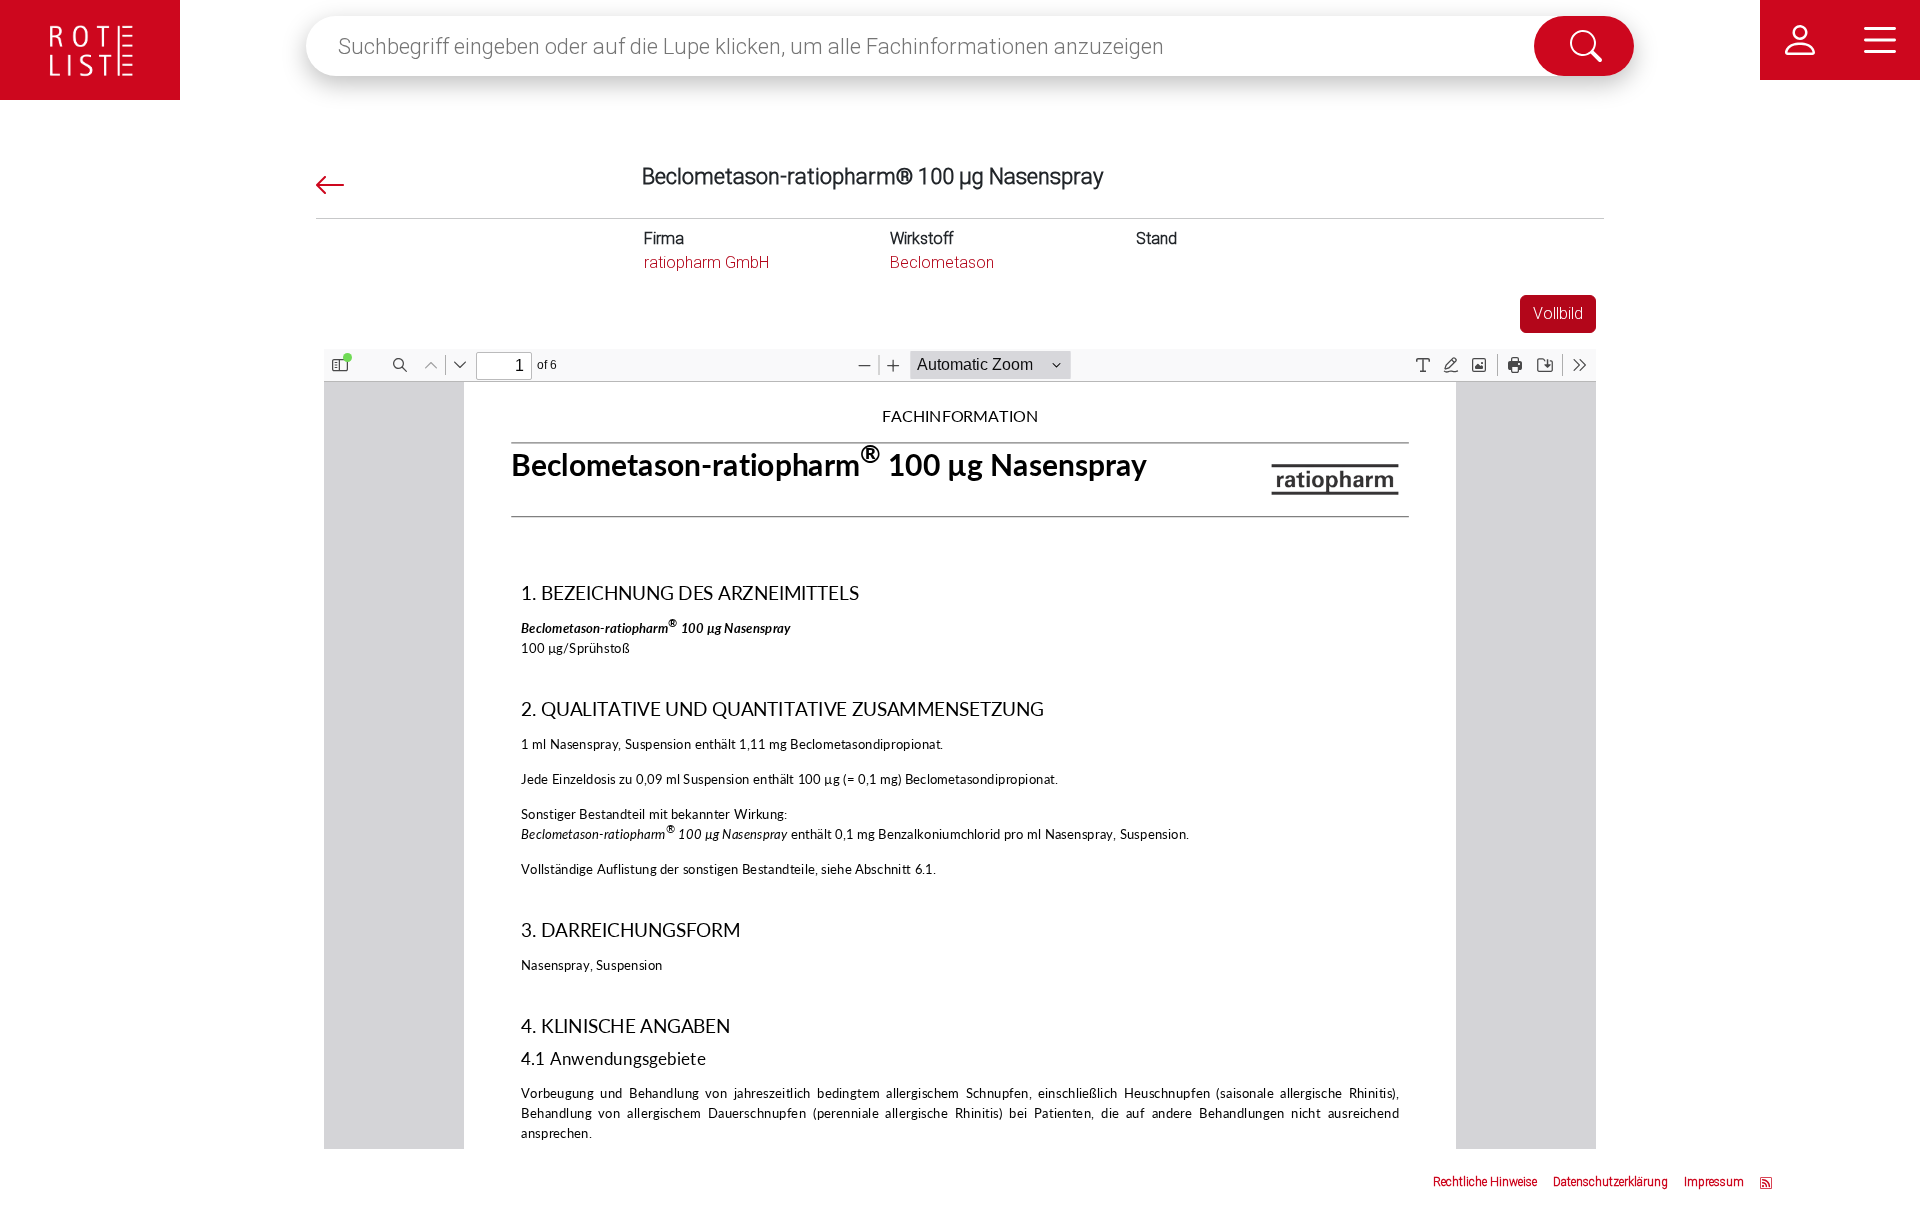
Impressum (1714, 1182)
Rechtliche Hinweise (1485, 1182)
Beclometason (942, 262)
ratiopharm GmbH (706, 262)
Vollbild (1558, 313)
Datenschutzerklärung (1610, 1182)
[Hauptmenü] (1880, 40)
